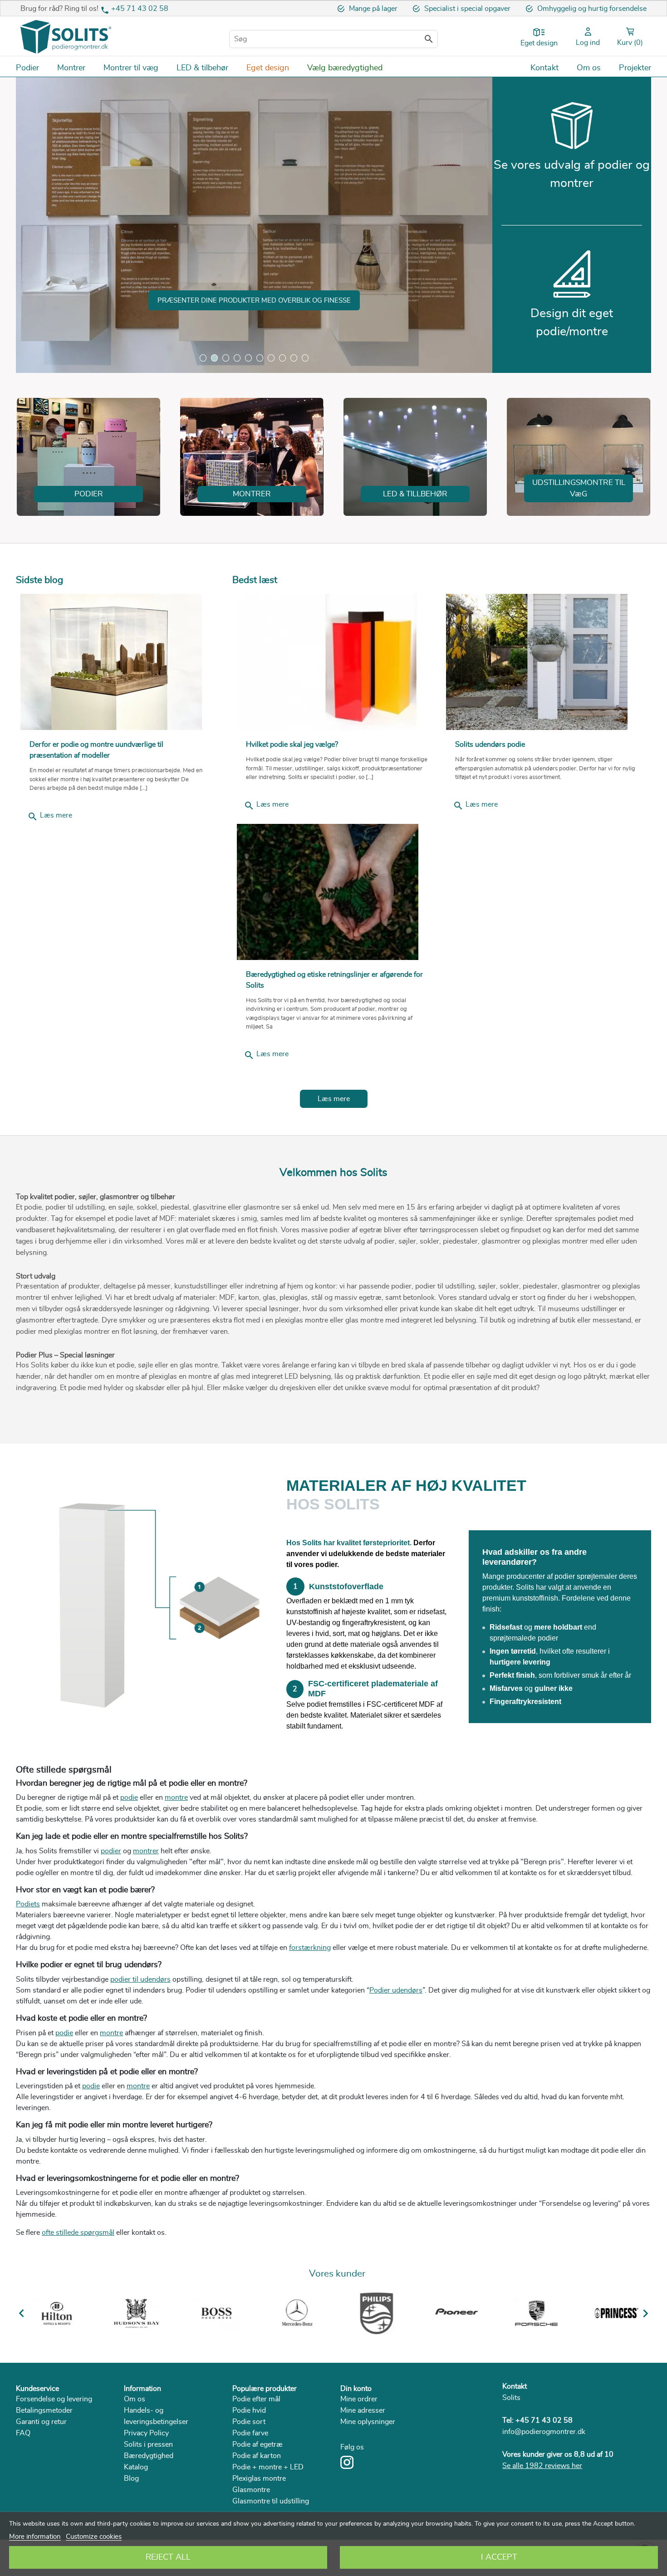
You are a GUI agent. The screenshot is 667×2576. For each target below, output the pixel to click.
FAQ (23, 2433)
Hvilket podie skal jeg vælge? (292, 744)
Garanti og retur (41, 2422)
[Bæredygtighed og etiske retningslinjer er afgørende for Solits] (337, 892)
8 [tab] (282, 358)
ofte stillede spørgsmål (78, 2233)
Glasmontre (251, 2490)
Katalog (136, 2467)
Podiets (28, 1904)
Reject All (168, 2557)
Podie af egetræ (257, 2444)
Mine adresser (363, 2410)
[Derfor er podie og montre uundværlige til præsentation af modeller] (117, 662)
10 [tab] (305, 358)
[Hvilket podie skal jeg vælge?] (337, 662)
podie (129, 1797)
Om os (135, 2399)
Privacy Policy (146, 2433)
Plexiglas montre (259, 2478)
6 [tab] (260, 358)
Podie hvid (249, 2410)
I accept (499, 2557)
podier (111, 1851)
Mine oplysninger (368, 2422)
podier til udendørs (140, 1979)
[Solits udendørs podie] (546, 662)
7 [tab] (271, 358)
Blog (131, 2478)
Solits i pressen (148, 2444)
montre (176, 1797)
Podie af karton (257, 2456)
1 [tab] (203, 358)
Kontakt (515, 2386)
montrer (146, 1851)
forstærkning (310, 1948)
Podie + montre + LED (268, 2467)
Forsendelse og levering (54, 2399)
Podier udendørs (396, 1990)
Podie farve (250, 2433)
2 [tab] (214, 358)
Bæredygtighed (149, 2456)
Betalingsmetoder (44, 2410)
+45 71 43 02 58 (140, 9)
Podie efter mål (256, 2399)
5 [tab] (248, 358)
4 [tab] (237, 358)
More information (35, 2537)
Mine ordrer (359, 2399)
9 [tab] (294, 358)
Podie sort (249, 2422)
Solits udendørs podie (490, 744)
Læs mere (50, 817)
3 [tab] (226, 358)
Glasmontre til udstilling (271, 2501)
